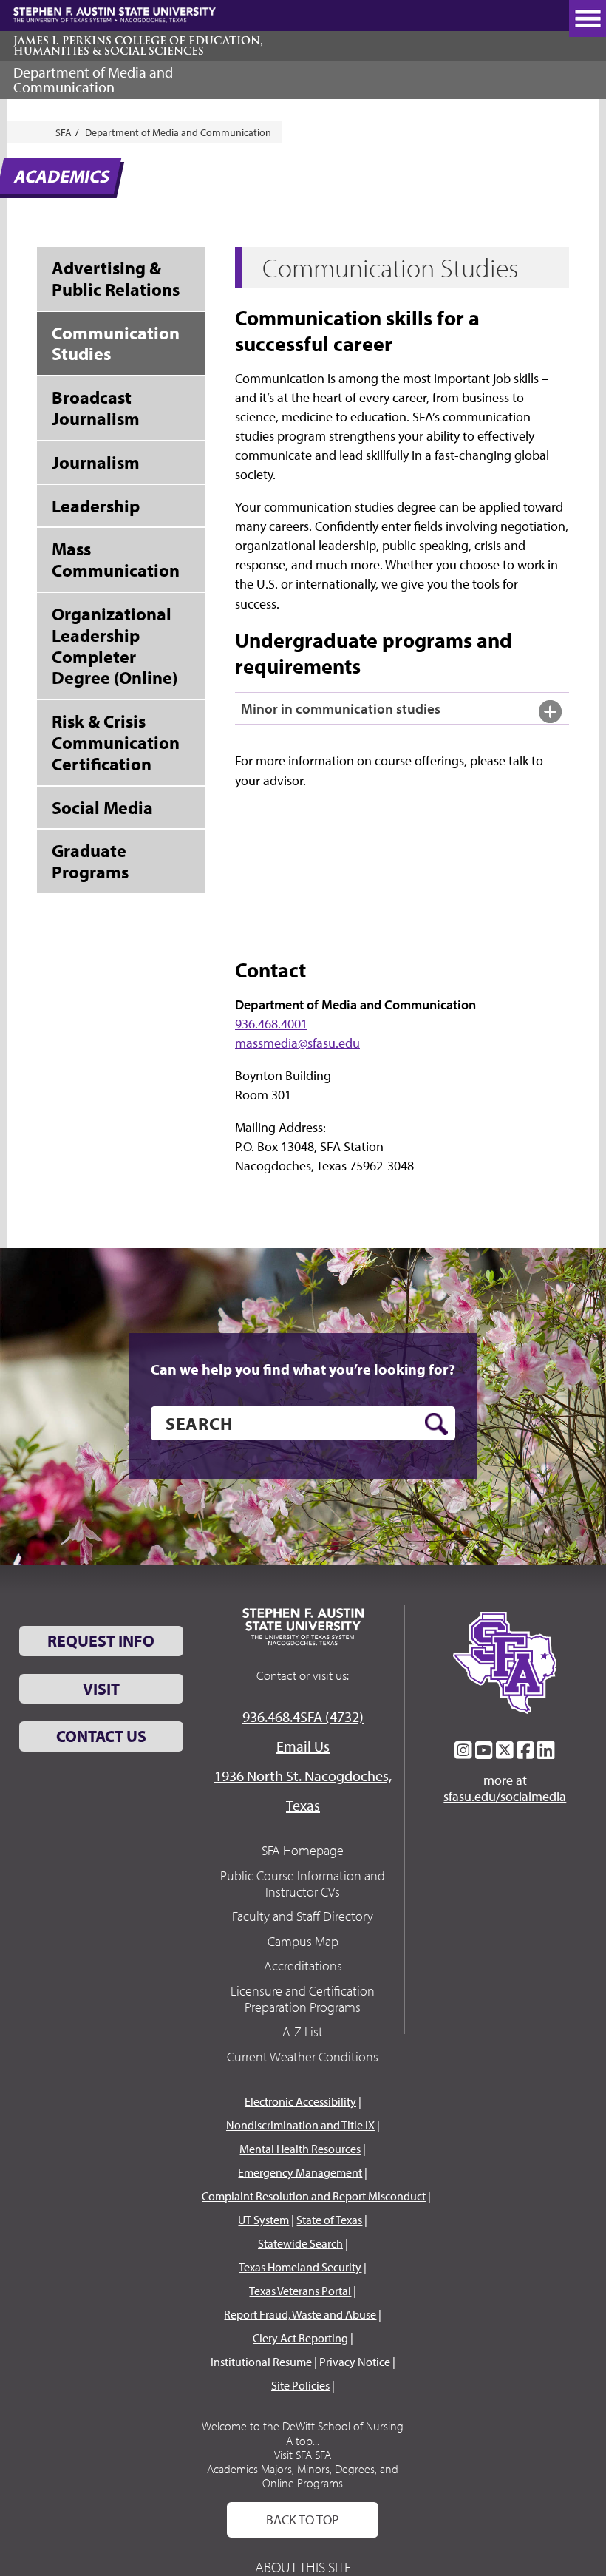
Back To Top (303, 2519)
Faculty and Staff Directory (303, 1916)
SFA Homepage (303, 1850)
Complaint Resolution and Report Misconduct (314, 2196)
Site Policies (300, 2385)
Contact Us (101, 1736)
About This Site (303, 2567)
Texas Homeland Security (300, 2267)
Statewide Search (300, 2243)
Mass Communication (116, 559)
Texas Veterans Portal (300, 2291)
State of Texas (329, 2220)
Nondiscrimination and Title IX (300, 2125)
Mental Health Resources (300, 2149)
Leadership (96, 506)
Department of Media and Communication (93, 79)
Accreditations (303, 1966)
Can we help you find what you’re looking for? (303, 1369)
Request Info (101, 1641)
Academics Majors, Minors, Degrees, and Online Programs (303, 2476)
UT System (263, 2220)
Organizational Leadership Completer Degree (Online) (115, 645)
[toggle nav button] (588, 18)
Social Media (102, 807)
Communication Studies (116, 343)
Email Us (303, 1746)
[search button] (436, 1424)
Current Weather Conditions (303, 2057)
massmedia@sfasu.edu (297, 1043)
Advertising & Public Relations (116, 278)
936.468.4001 (271, 1024)
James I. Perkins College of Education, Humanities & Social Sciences (138, 46)
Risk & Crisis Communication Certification (116, 742)
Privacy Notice (355, 2362)
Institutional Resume (261, 2362)
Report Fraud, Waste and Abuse (300, 2314)
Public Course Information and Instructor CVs (303, 1884)
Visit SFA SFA (303, 2455)
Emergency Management (300, 2172)
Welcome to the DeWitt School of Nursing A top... (303, 2433)
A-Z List (303, 2031)
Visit (101, 1689)
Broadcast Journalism (96, 408)
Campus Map (303, 1941)
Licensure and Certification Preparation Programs (303, 1999)
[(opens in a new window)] (463, 1750)
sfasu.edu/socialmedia (505, 1797)
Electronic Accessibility (300, 2101)
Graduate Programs (90, 861)
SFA (64, 132)
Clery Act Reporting (300, 2338)
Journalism (96, 462)
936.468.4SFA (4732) (303, 1716)
